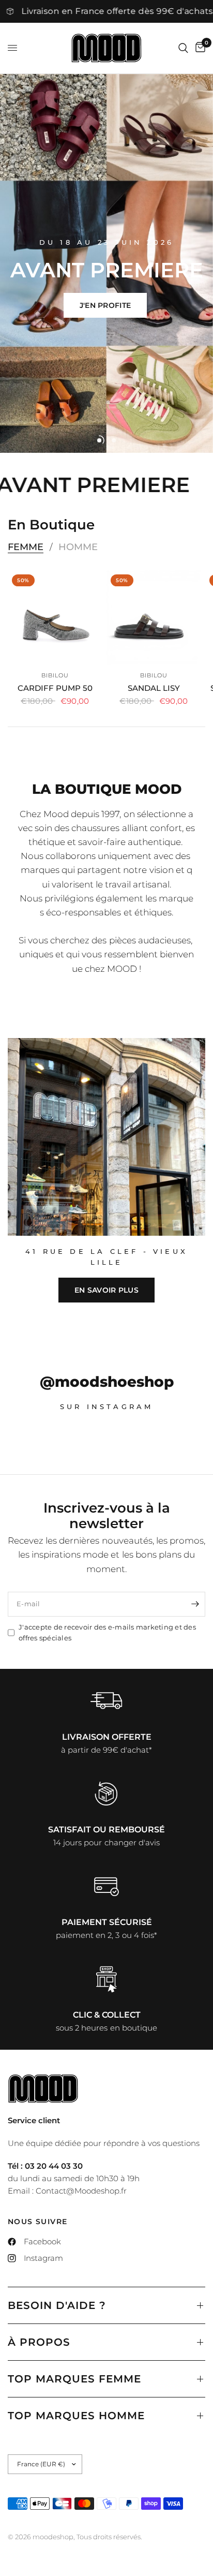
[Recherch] (183, 48)
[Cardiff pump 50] (55, 618)
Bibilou (55, 675)
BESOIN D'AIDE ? (57, 2305)
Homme (78, 547)
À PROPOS (39, 2342)
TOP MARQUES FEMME (74, 2379)
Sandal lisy (154, 688)
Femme (26, 547)
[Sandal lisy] (154, 618)
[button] (105, 305)
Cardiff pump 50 (55, 688)
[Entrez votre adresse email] (195, 1604)
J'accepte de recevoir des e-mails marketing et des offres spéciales (107, 1632)
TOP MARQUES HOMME (76, 2416)
